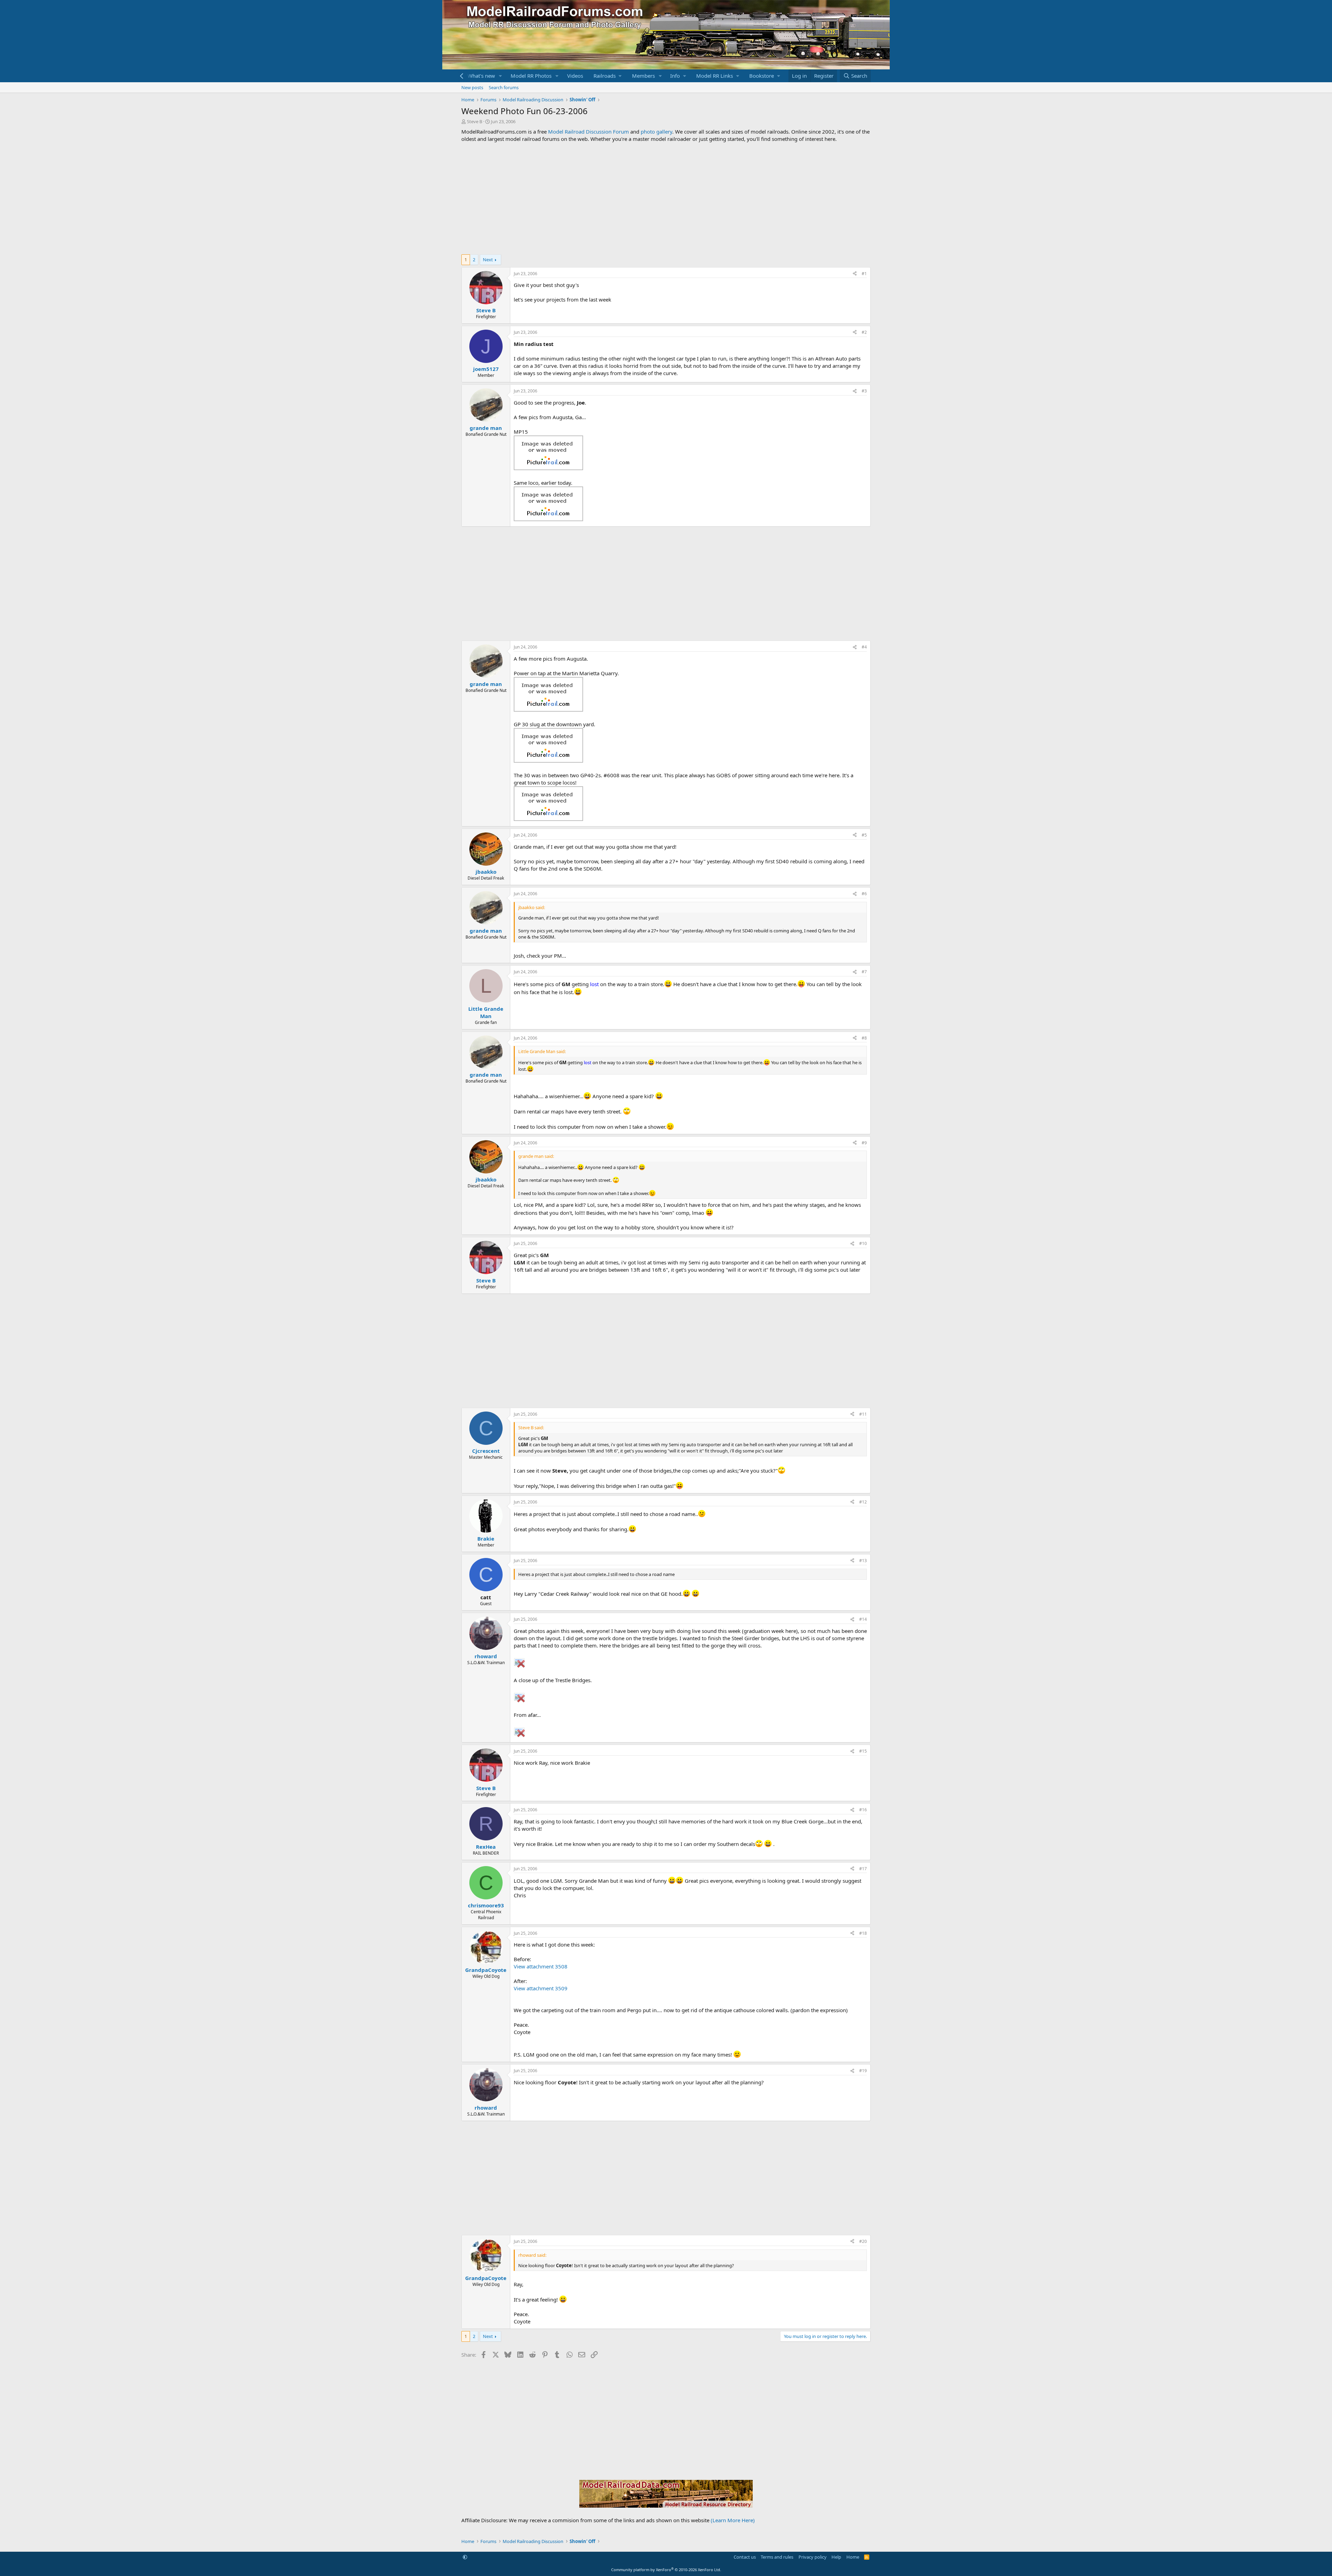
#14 (863, 1619)
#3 (864, 391)
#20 (863, 2241)
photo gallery (656, 132)
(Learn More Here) (733, 2520)
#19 (863, 2071)
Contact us (745, 2557)
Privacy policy (813, 2557)
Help (836, 2557)
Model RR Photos (531, 76)
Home (853, 2557)
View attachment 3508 (541, 1966)
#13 (863, 1561)
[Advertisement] (666, 198)
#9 (864, 1143)
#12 (863, 1502)
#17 (863, 1869)
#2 (864, 332)
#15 (863, 1751)
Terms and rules (777, 2557)
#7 (864, 972)
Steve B (475, 121)
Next (488, 260)
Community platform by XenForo (666, 2570)
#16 (863, 1810)
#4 (864, 647)
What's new (481, 76)
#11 (863, 1414)
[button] (501, 76)
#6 (864, 894)
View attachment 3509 (541, 1988)
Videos (575, 76)
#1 (864, 274)
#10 (863, 1243)
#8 (864, 1038)
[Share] (855, 274)
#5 (864, 835)
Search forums (504, 87)
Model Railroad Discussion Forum (588, 132)
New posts (472, 87)
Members (643, 76)
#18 (863, 1933)
